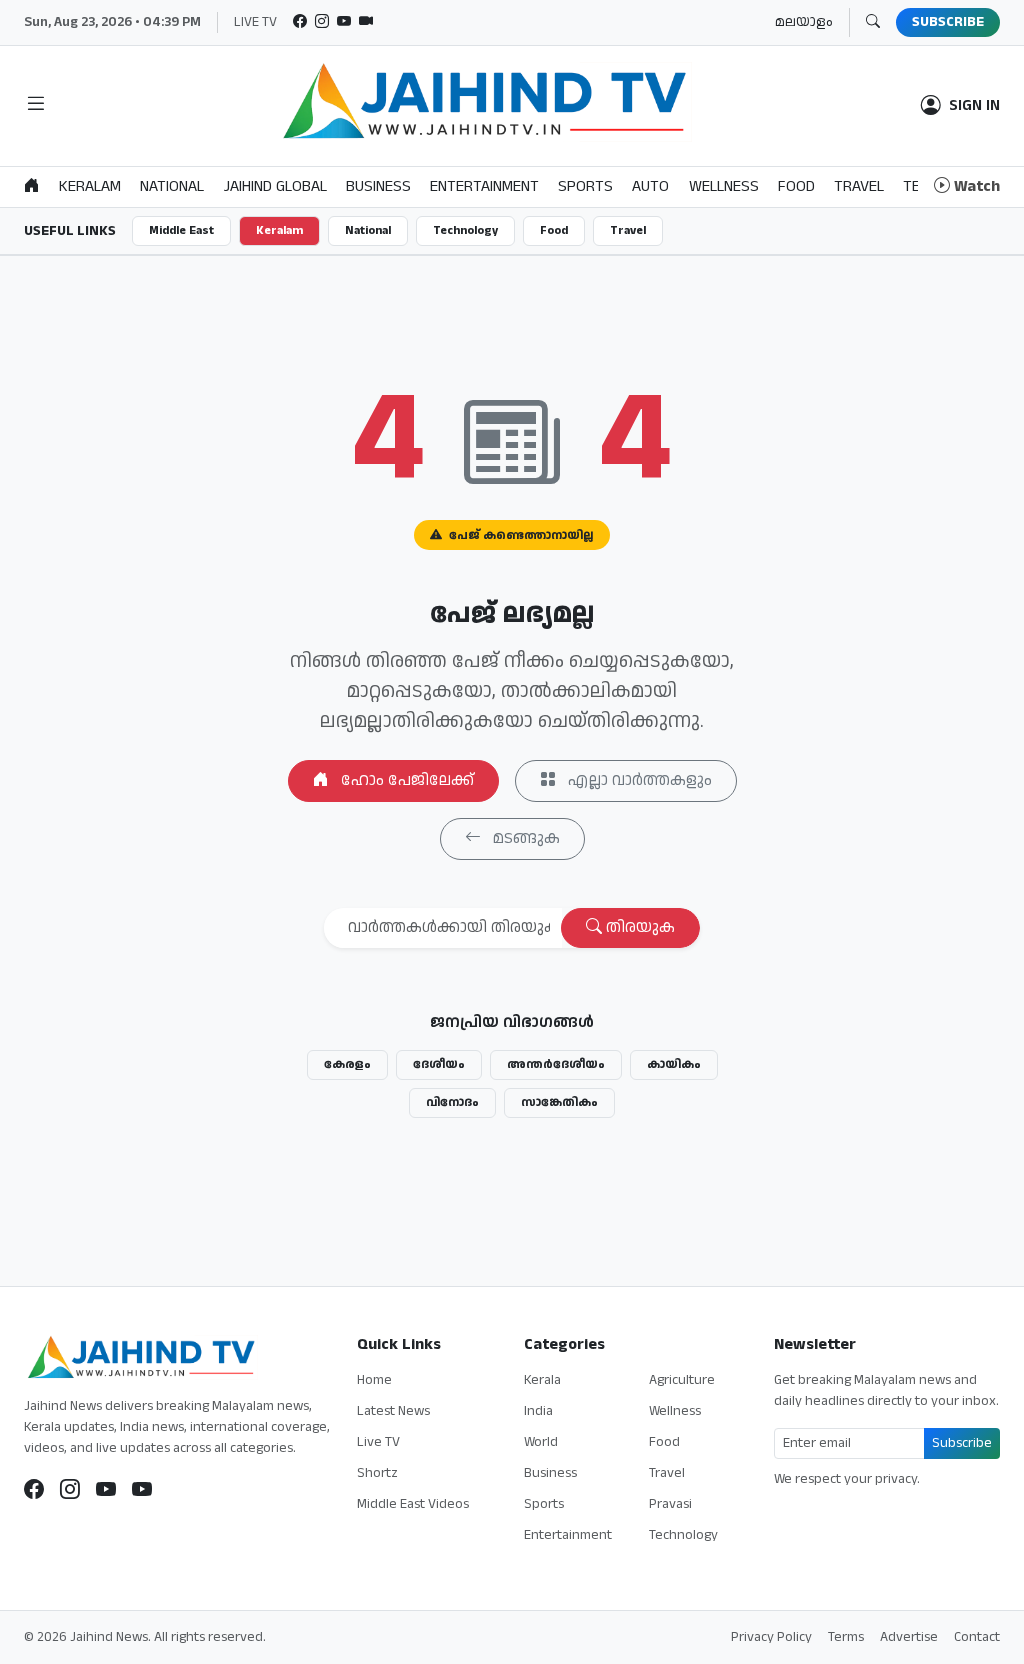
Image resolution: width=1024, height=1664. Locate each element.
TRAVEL (859, 186)
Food (554, 230)
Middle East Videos (413, 1504)
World (541, 1442)
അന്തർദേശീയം (556, 1064)
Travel (628, 230)
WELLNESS (724, 186)
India (538, 1411)
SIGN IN (974, 106)
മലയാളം (804, 22)
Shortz (377, 1473)
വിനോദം (452, 1102)
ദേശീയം (439, 1064)
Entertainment (568, 1535)
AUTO (650, 186)
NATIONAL (172, 186)
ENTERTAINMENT (484, 186)
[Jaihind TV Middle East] (142, 1490)
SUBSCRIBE (948, 22)
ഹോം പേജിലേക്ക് (405, 780)
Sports (544, 1504)
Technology (465, 230)
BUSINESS (378, 186)
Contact (977, 1637)
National (368, 230)
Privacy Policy (771, 1637)
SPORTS (585, 186)
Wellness (675, 1411)
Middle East (181, 230)
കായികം (674, 1064)
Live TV (378, 1442)
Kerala (542, 1380)
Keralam (279, 230)
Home (374, 1380)
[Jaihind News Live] (106, 1490)
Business (550, 1473)
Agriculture (682, 1380)
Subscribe (962, 1443)
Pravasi (670, 1504)
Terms (846, 1637)
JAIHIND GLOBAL (275, 186)
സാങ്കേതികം (559, 1102)
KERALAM (90, 186)
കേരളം (347, 1064)
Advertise (909, 1637)
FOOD (796, 186)
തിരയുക (638, 927)
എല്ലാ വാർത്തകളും (638, 780)
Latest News (393, 1411)
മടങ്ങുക (524, 838)
